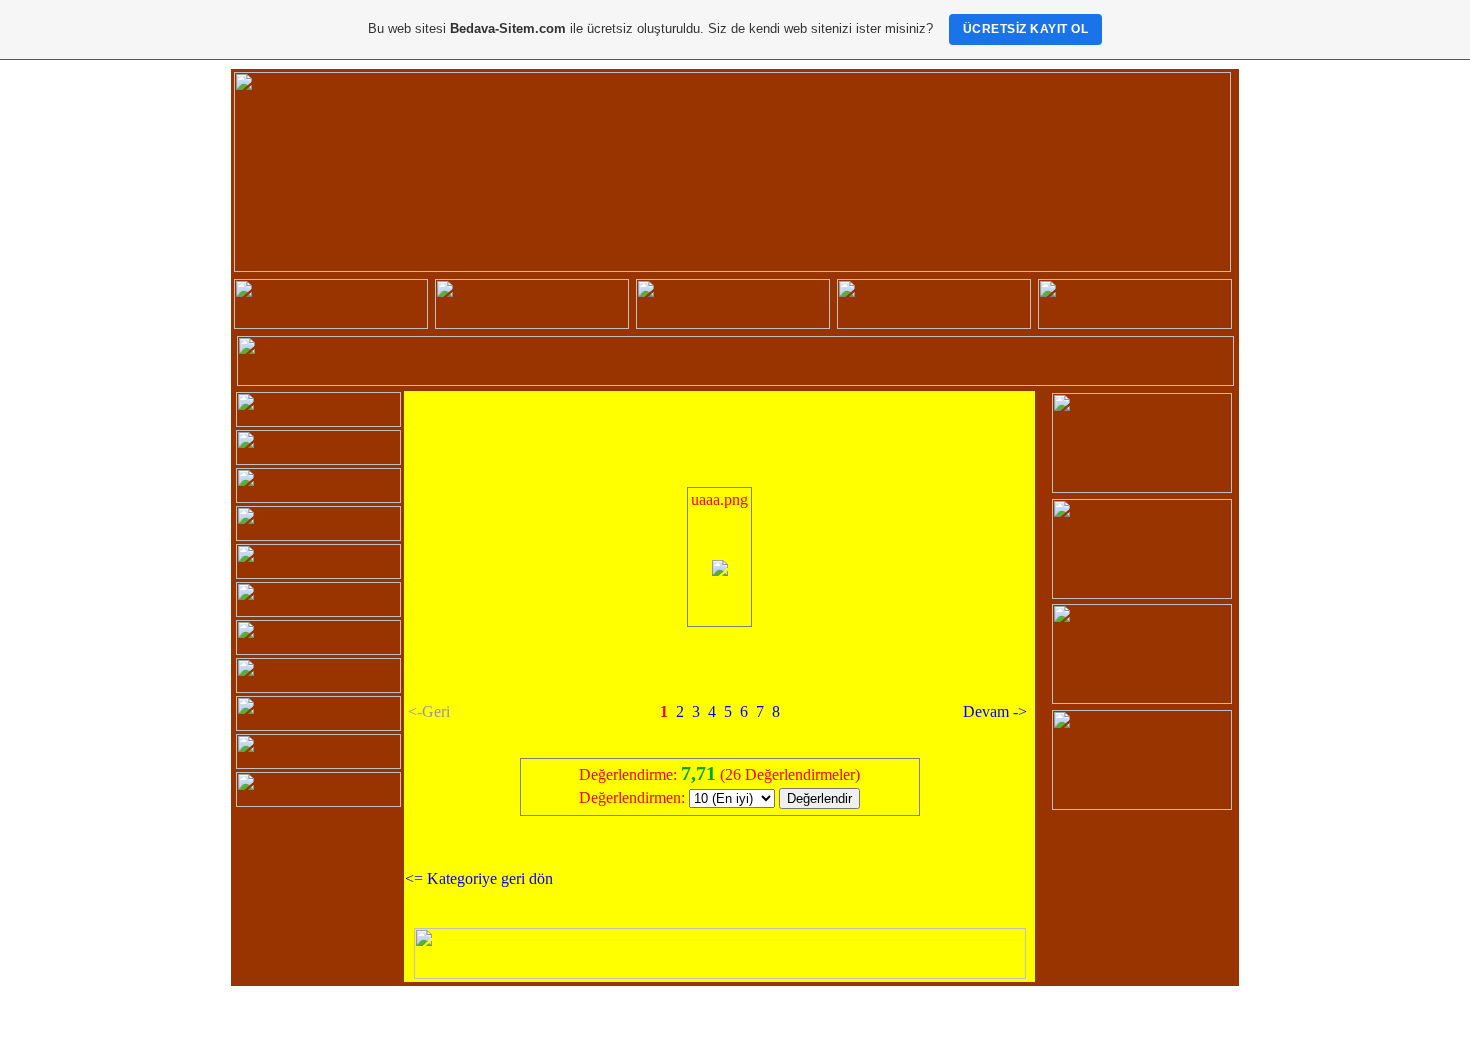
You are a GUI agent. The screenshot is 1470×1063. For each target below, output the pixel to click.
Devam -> (995, 711)
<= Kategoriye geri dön (479, 878)
